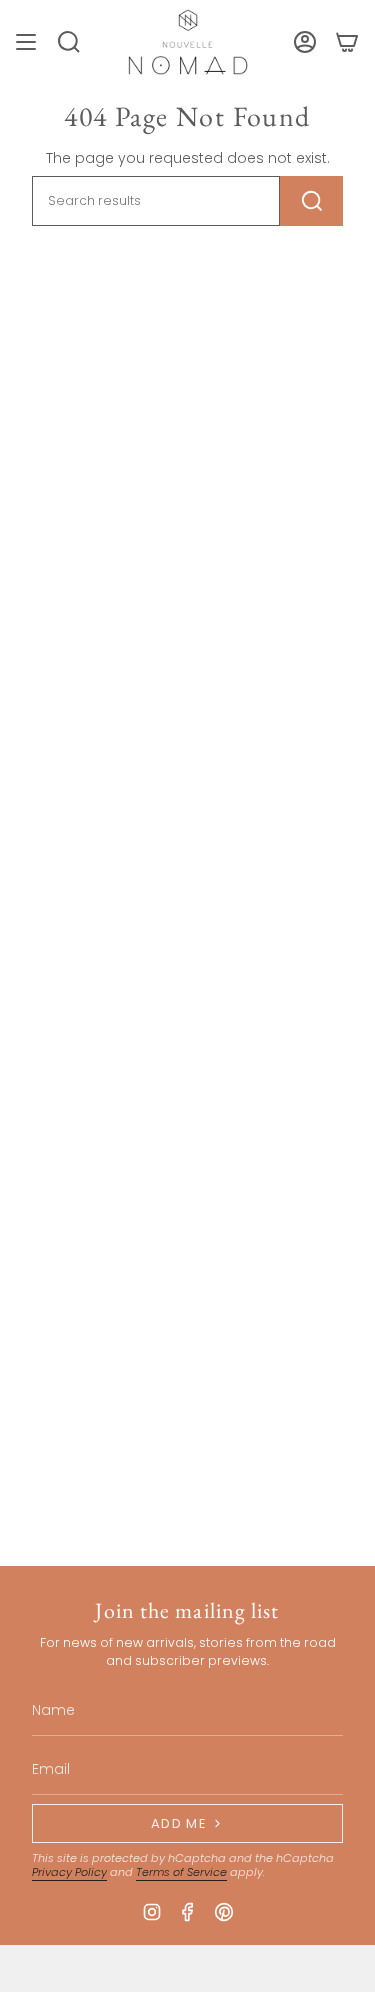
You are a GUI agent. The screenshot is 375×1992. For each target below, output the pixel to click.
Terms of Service (181, 1872)
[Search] (311, 201)
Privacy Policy (69, 1872)
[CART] (347, 42)
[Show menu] (26, 42)
